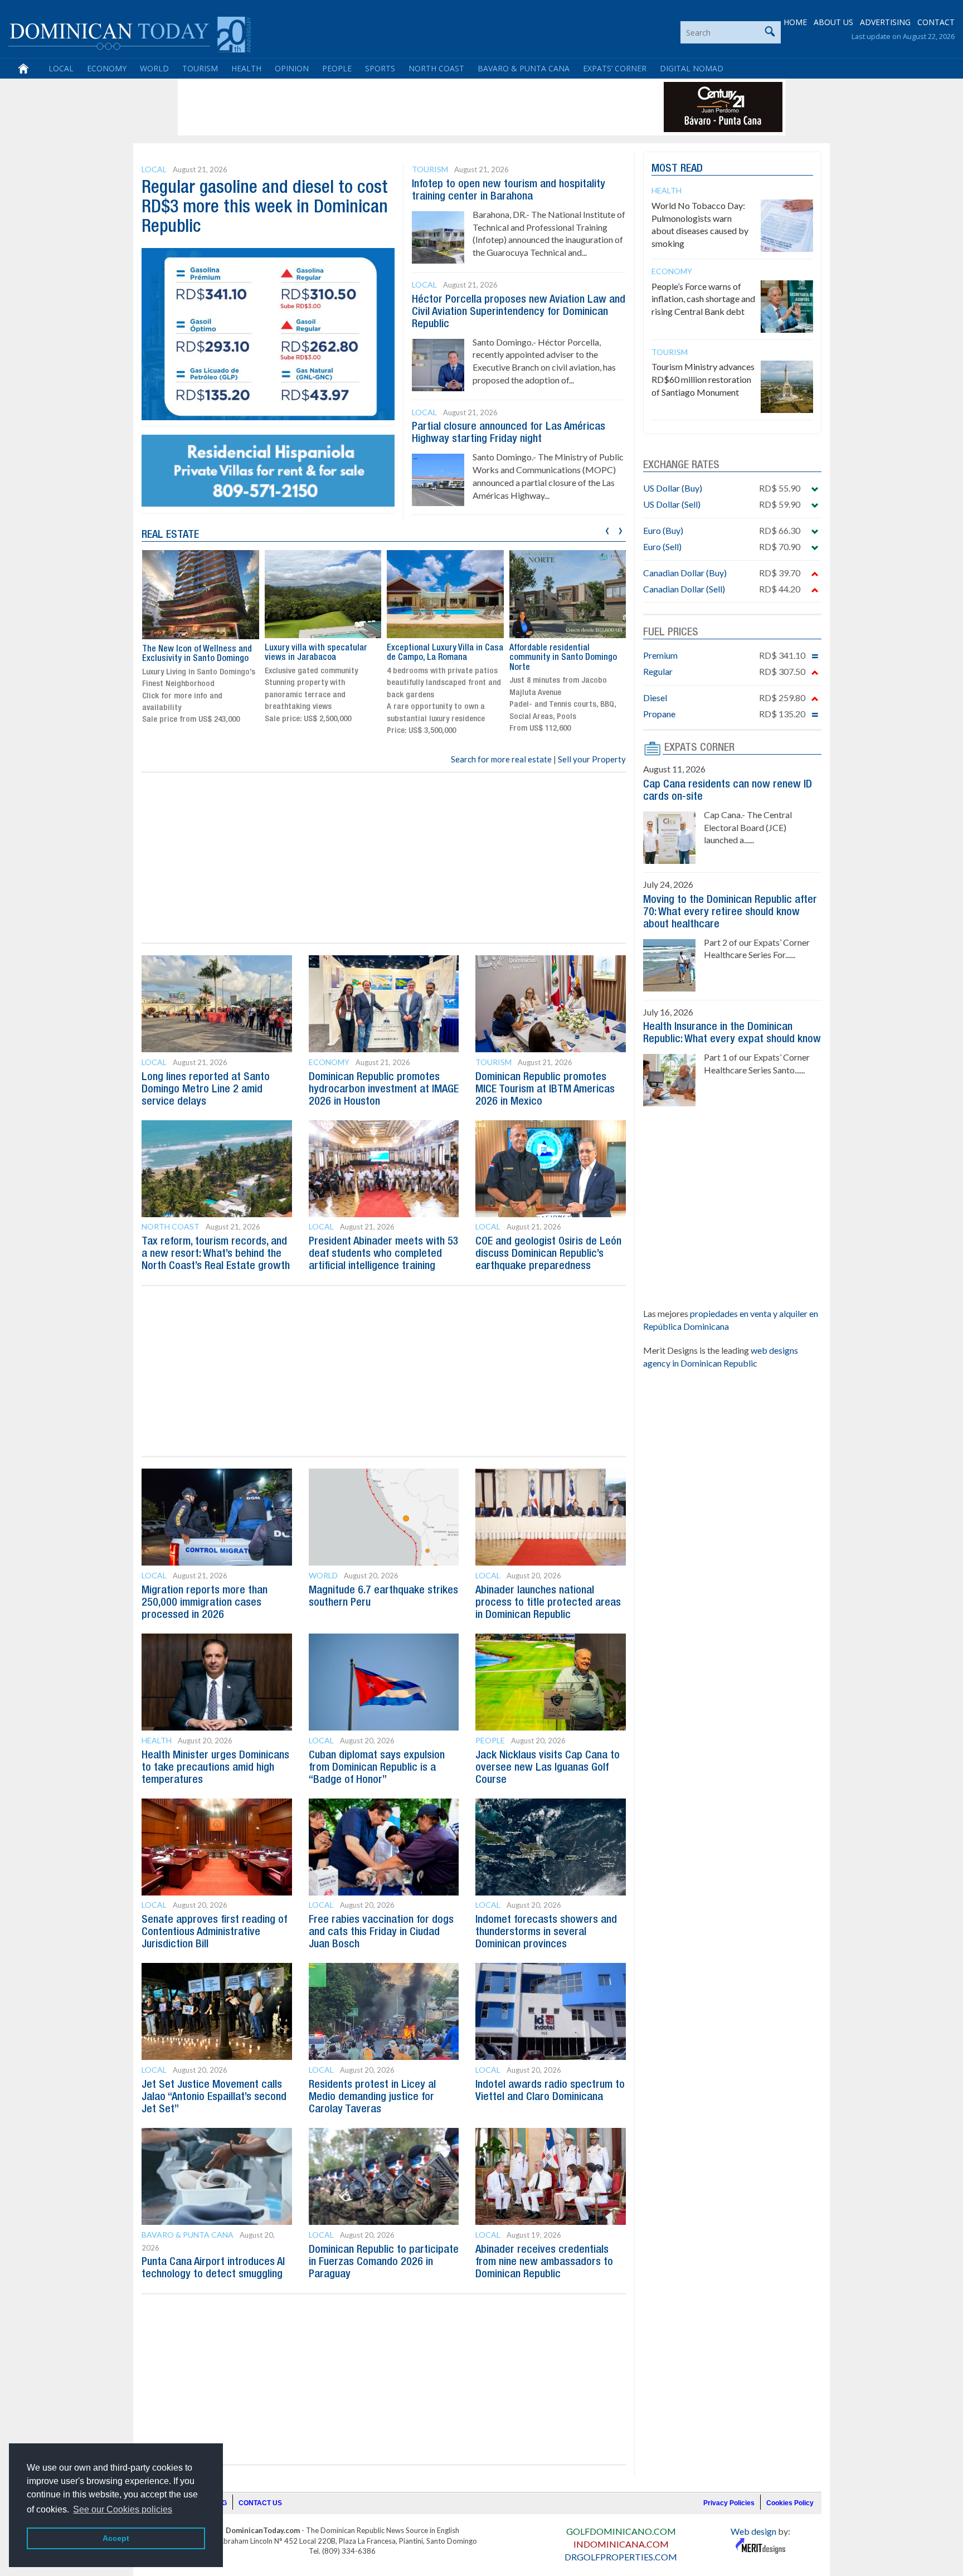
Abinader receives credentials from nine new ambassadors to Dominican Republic (544, 2262)
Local (61, 68)
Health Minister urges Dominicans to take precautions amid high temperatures (215, 1768)
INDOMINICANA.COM (621, 2544)
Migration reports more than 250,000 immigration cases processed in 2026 (205, 1603)
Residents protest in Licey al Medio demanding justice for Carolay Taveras (372, 2097)
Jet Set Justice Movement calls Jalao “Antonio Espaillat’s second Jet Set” (214, 2097)
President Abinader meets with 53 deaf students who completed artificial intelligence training (384, 1254)
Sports (380, 68)
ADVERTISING (885, 22)
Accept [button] (116, 2538)
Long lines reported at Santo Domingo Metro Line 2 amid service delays (206, 1090)
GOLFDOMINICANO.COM (621, 2531)
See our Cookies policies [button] (123, 2509)
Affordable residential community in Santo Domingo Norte (441, 658)
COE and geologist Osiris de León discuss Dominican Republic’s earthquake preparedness (548, 1254)
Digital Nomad (692, 68)
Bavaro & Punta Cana (524, 68)
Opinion (292, 68)
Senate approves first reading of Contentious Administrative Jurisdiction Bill (214, 1932)
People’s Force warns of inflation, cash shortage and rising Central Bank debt (703, 299)
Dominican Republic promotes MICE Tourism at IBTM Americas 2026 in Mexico (545, 1090)
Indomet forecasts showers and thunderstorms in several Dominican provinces (546, 1932)
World (154, 68)
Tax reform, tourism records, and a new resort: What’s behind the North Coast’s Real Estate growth (216, 1254)
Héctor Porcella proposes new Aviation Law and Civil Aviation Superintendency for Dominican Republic (519, 312)
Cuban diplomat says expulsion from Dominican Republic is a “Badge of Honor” (377, 1768)
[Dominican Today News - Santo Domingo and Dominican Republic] (130, 33)
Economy (107, 68)
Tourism (200, 68)
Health (246, 68)
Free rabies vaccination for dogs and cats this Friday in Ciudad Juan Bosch (381, 1932)
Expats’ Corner (615, 68)
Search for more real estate (501, 759)
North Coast (436, 68)
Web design (753, 2531)
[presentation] (607, 529)
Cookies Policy (790, 2503)
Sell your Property (592, 759)
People (337, 68)
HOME (795, 22)
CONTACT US (260, 2503)
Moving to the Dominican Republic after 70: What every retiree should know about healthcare (730, 912)
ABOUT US (833, 22)
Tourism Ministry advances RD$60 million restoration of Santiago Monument (703, 379)
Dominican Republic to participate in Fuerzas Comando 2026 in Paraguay (384, 2262)
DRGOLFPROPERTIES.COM (621, 2557)
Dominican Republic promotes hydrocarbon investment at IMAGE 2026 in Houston (384, 1090)
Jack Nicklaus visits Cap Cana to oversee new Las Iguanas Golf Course (548, 1768)
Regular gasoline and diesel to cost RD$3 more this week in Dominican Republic (265, 208)
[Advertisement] (383, 107)
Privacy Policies (729, 2503)
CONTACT (936, 22)
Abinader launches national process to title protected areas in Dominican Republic (548, 1603)
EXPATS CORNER (699, 748)
